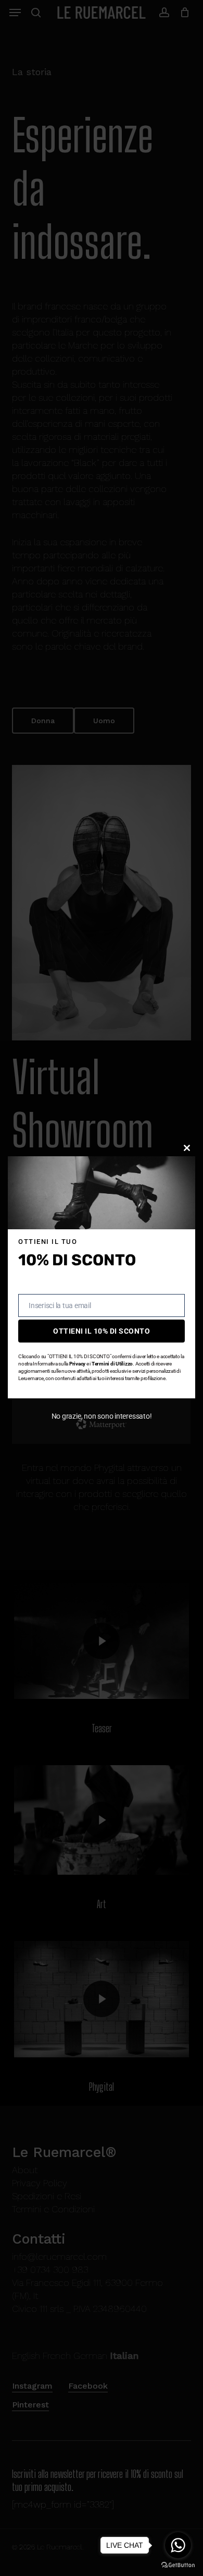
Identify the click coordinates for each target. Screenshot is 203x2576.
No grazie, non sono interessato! (102, 1416)
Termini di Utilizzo (112, 1364)
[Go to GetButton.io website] (178, 2565)
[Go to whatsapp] (178, 2545)
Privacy (77, 1364)
